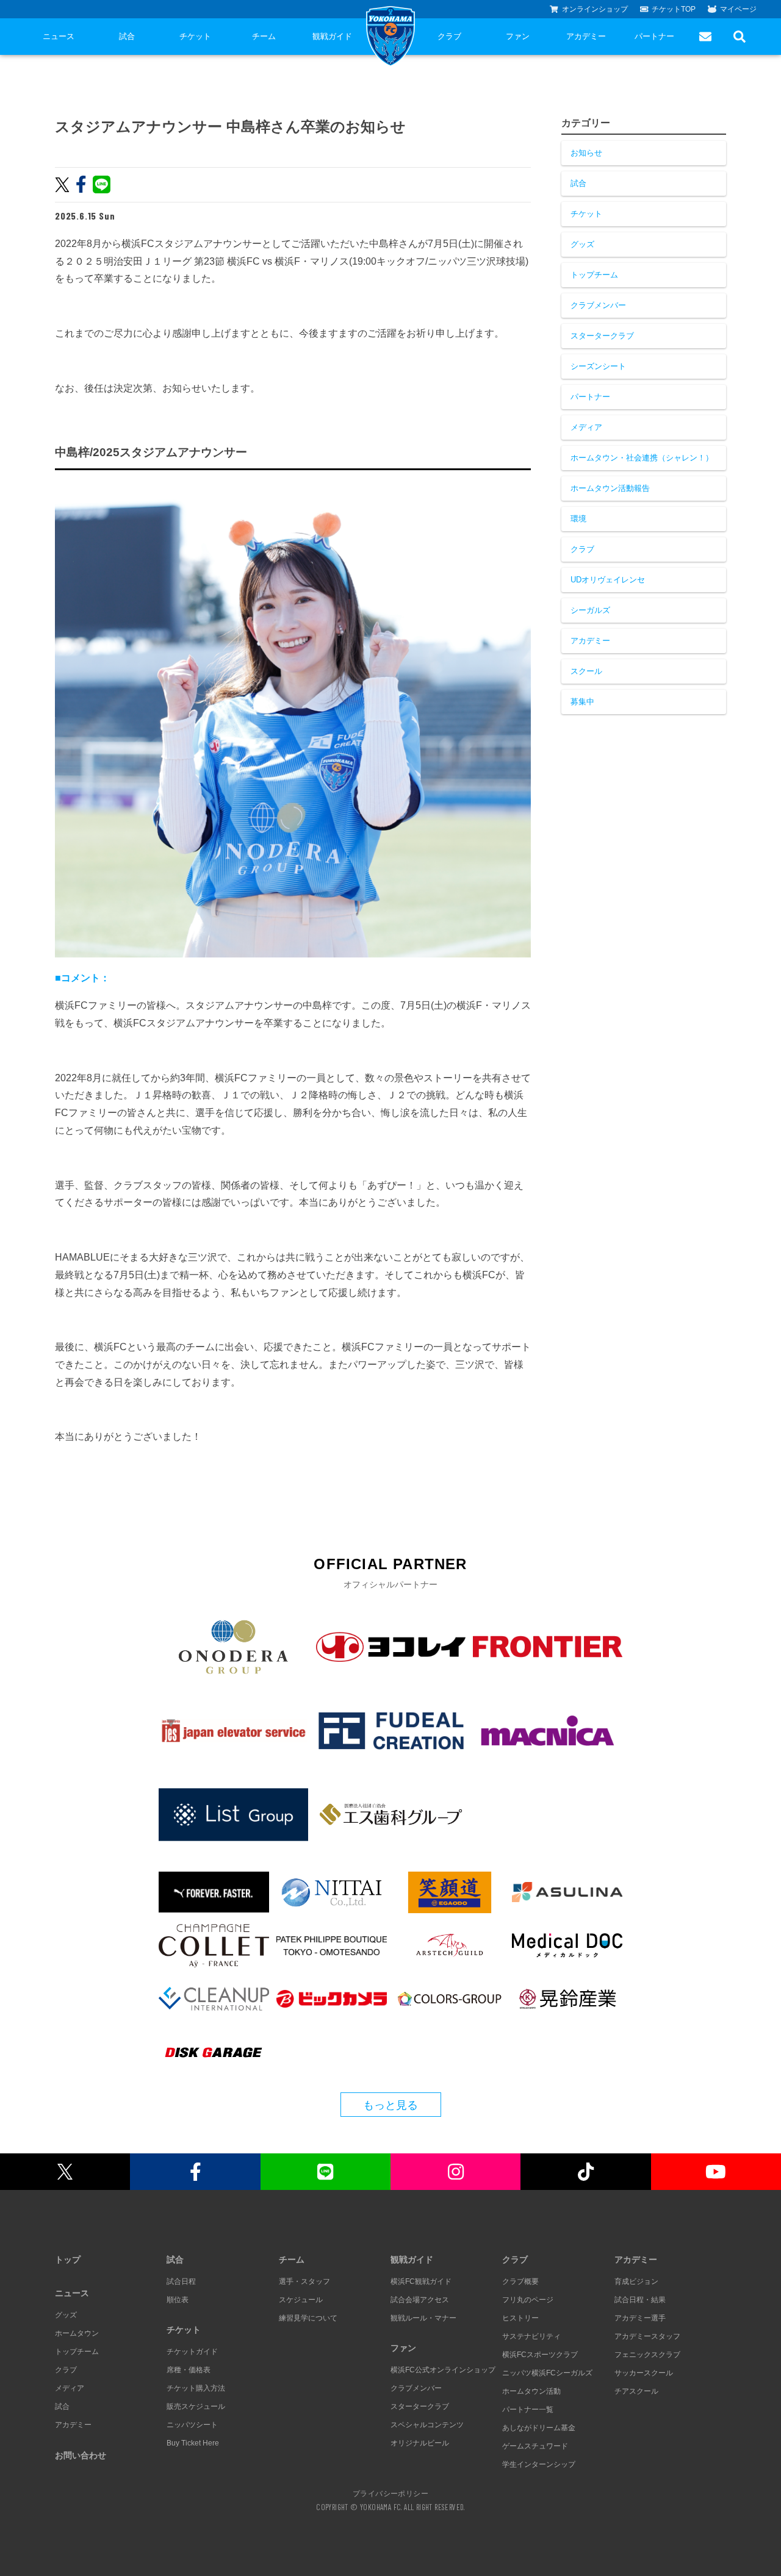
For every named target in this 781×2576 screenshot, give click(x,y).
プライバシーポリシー (390, 2493)
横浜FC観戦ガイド (421, 2281)
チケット (195, 36)
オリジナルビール (420, 2443)
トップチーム (594, 275)
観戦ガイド (332, 36)
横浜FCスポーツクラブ (540, 2355)
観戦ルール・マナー (423, 2318)
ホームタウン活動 (531, 2391)
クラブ (449, 36)
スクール (586, 671)
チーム (264, 36)
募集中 (582, 702)
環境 (578, 519)
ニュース (59, 36)
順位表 (178, 2300)
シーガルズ (590, 610)
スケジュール (301, 2300)
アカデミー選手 (640, 2318)
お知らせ (586, 153)
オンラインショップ (595, 9)
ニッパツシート (192, 2425)
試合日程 (181, 2281)
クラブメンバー (598, 305)
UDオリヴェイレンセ (608, 580)
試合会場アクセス (420, 2300)
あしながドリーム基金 (539, 2428)
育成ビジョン (636, 2281)
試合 (127, 36)
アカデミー (586, 36)
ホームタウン (77, 2333)
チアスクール (636, 2391)
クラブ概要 (520, 2281)
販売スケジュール (196, 2406)
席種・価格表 (189, 2370)
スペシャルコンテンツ (427, 2425)
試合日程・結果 (640, 2300)
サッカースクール (644, 2373)
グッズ (582, 244)
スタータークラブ (602, 336)
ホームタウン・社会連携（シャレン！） (642, 458)
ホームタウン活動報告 (610, 488)
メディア (586, 427)
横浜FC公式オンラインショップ (443, 2370)
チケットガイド (192, 2352)
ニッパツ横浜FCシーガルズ (547, 2373)
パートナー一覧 (528, 2410)
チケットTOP (674, 9)
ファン (518, 36)
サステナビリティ (531, 2336)
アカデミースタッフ (647, 2336)
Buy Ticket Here (193, 2443)
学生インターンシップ (539, 2464)
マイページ (738, 9)
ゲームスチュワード (535, 2446)
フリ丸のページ (528, 2300)
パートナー (654, 36)
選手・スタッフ (304, 2281)
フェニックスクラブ (647, 2355)
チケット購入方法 (196, 2388)
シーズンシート (598, 366)
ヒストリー (520, 2318)
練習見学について (308, 2318)
